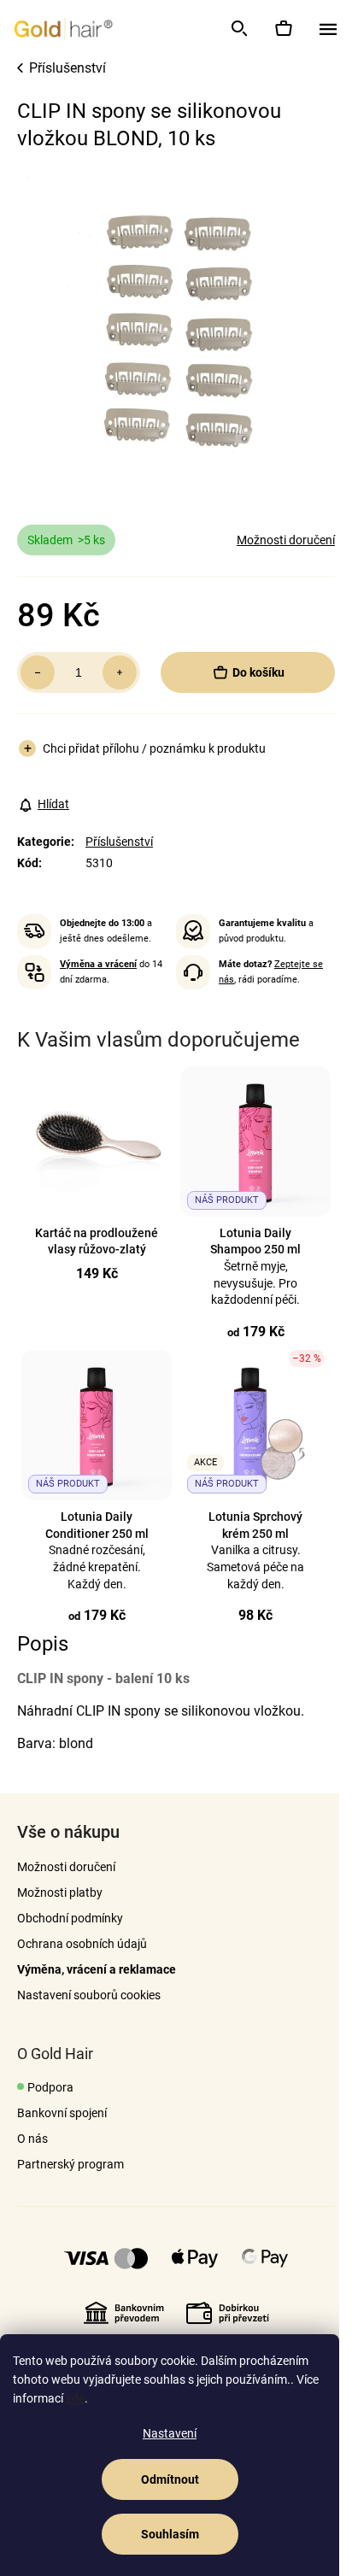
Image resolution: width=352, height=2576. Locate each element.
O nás (32, 2139)
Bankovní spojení (62, 2113)
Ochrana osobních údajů (82, 1944)
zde (75, 2398)
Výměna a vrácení (98, 964)
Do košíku (258, 672)
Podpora (50, 2087)
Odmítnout (170, 2479)
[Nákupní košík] (283, 28)
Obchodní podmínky (70, 1918)
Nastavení (170, 2433)
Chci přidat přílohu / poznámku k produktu (154, 748)
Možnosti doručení (286, 540)
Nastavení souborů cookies (89, 1995)
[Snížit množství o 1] (38, 672)
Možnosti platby (60, 1892)
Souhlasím (170, 2534)
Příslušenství (119, 842)
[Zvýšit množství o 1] (120, 672)
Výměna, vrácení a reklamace (97, 1969)
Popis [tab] (43, 1644)
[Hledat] (238, 28)
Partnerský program (70, 2164)
